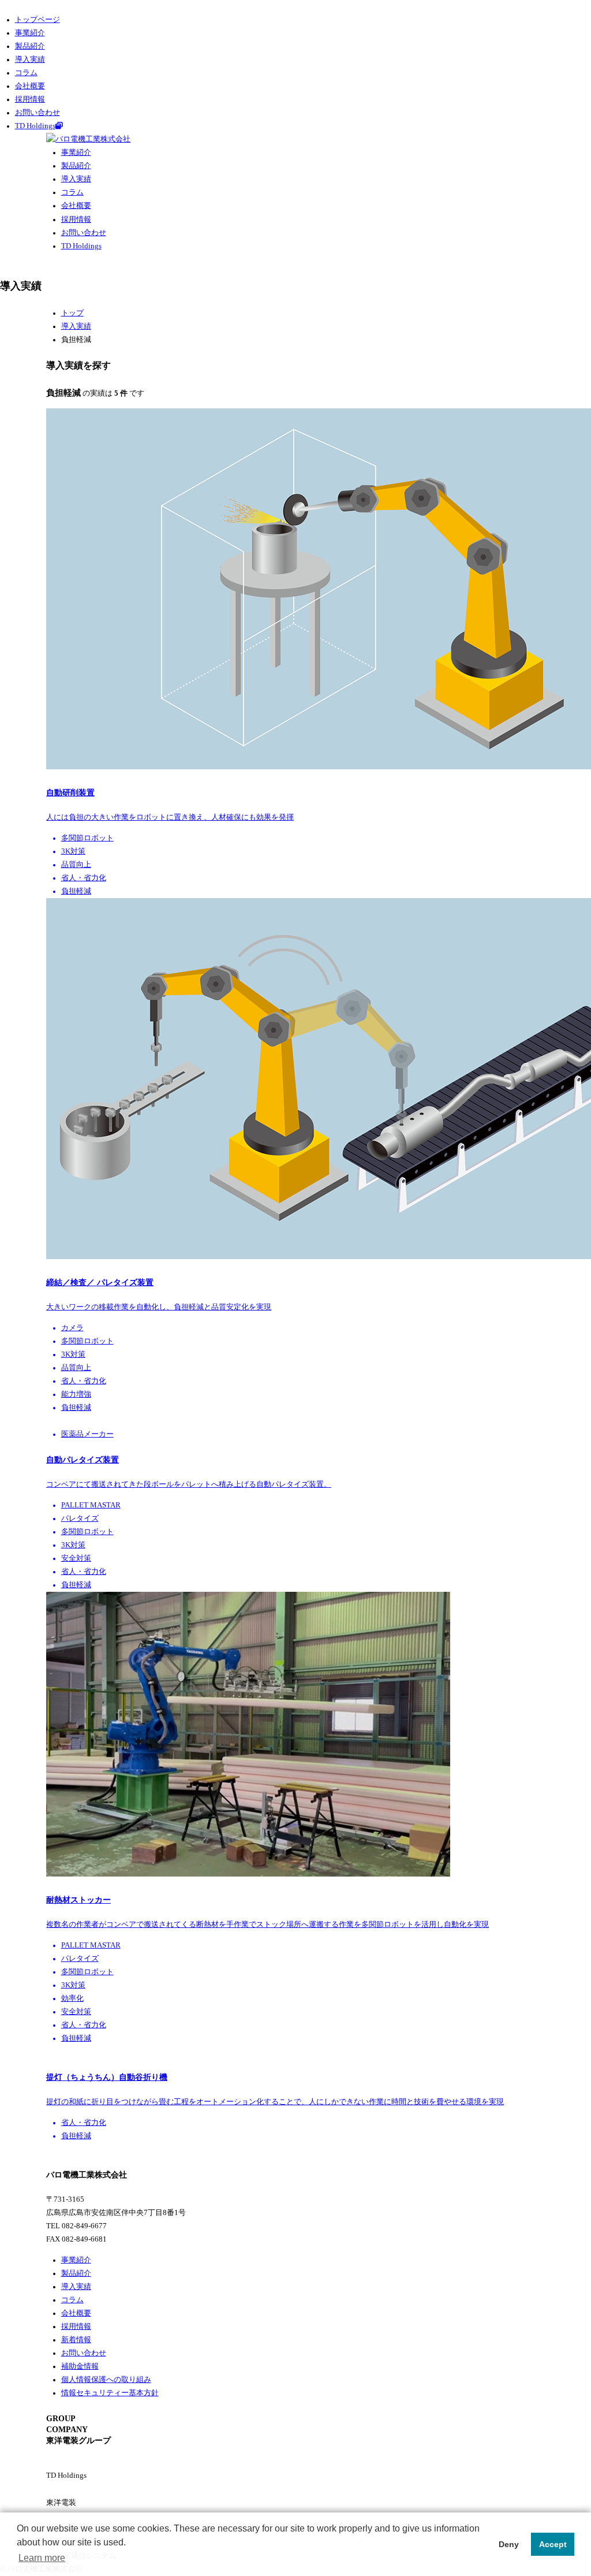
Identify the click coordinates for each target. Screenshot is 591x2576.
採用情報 (30, 99)
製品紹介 (30, 46)
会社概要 (30, 86)
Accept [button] (553, 2544)
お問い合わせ (38, 113)
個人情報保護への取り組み (106, 2380)
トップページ (38, 20)
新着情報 (76, 2340)
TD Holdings (35, 126)
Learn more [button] (42, 2558)
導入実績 (30, 59)
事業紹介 (30, 33)
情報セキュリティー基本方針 (110, 2393)
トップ (72, 313)
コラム (26, 73)
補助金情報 (80, 2366)
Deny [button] (509, 2544)
